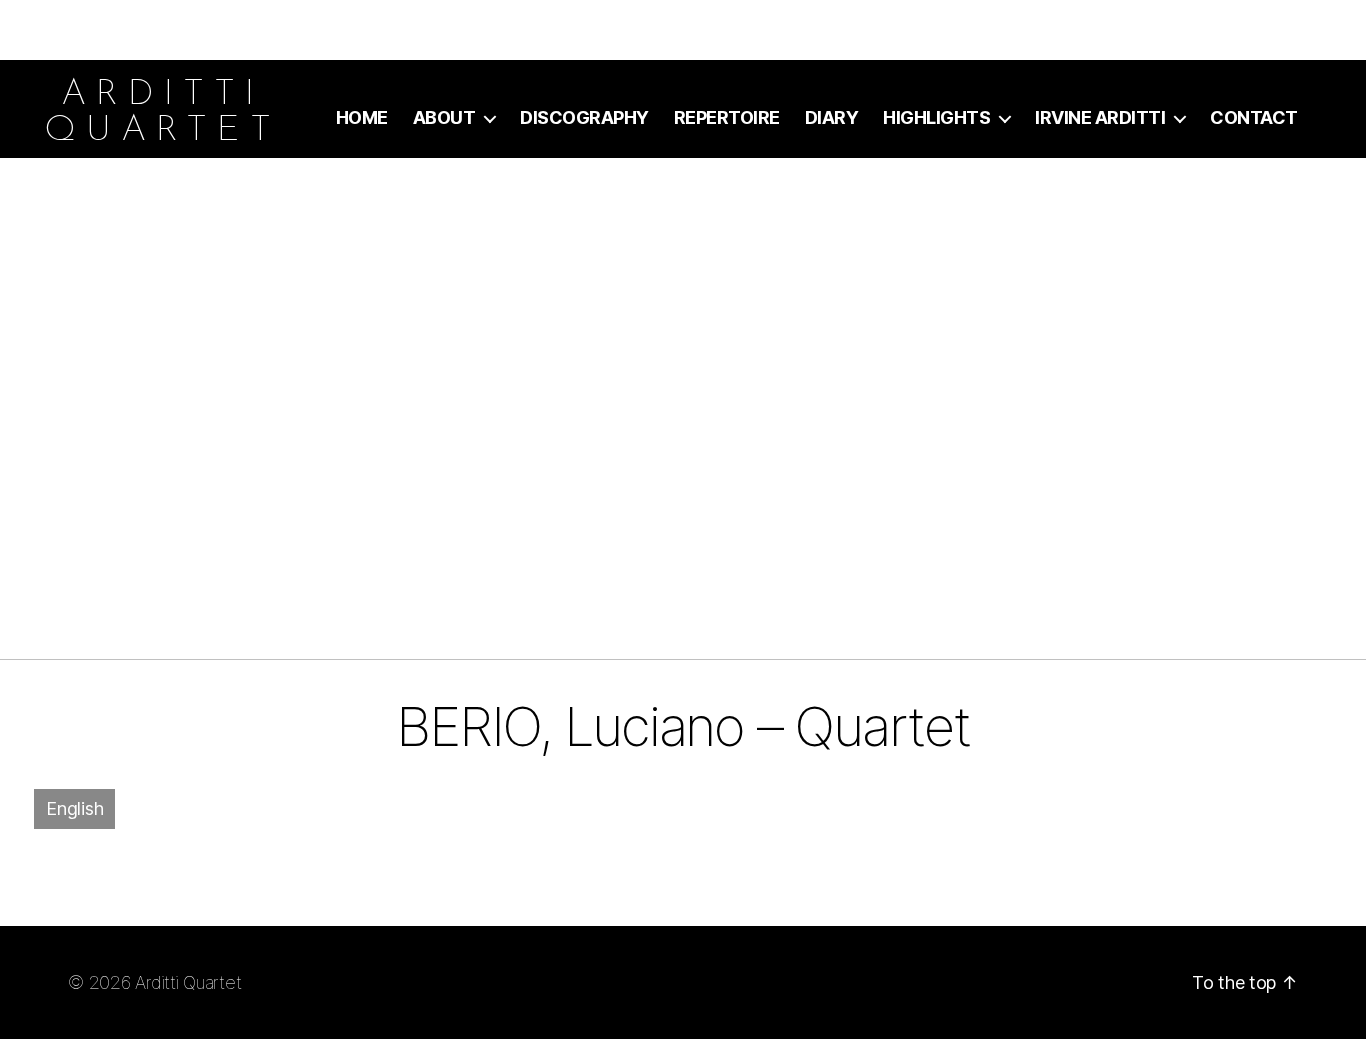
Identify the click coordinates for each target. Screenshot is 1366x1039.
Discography (584, 117)
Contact (1254, 117)
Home (362, 117)
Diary (832, 117)
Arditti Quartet (188, 982)
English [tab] (74, 808)
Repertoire (727, 117)
